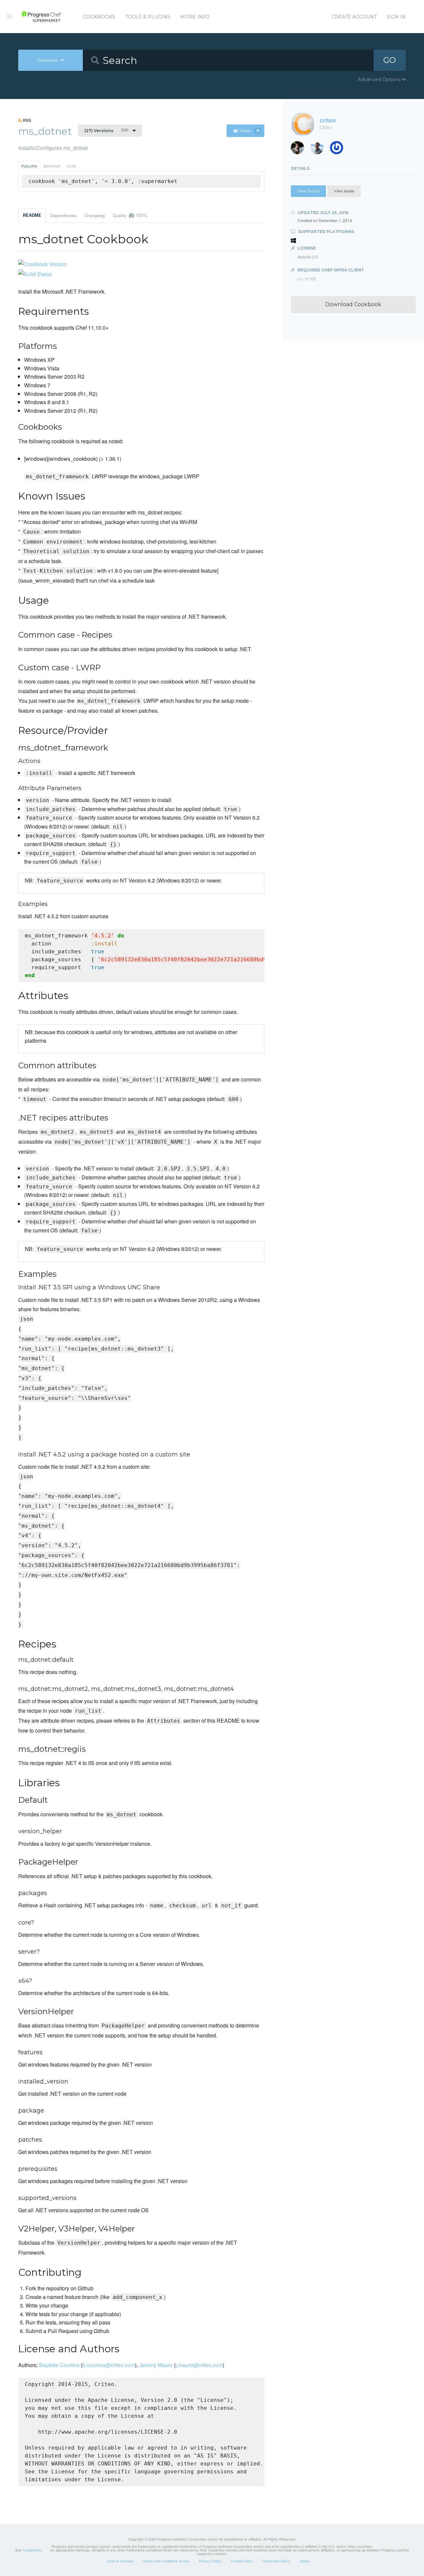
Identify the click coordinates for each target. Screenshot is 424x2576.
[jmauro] (339, 149)
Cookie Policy (242, 2561)
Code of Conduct (120, 2561)
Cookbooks (99, 17)
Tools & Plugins (148, 17)
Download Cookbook (353, 304)
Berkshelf (52, 166)
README (32, 215)
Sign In (396, 17)
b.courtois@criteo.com (109, 2365)
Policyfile (29, 166)
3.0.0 (106, 130)
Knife (71, 166)
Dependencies (63, 215)
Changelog (95, 215)
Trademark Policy (276, 2561)
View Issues (344, 191)
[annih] (319, 149)
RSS (26, 120)
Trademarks (32, 2550)
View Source (308, 191)
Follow (249, 131)
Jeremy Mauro (156, 2365)
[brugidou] (300, 149)
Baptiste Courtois (59, 2365)
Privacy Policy (210, 2561)
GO (390, 60)
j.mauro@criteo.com (199, 2365)
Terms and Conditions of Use (166, 2561)
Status (305, 2561)
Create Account (354, 17)
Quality (130, 215)
